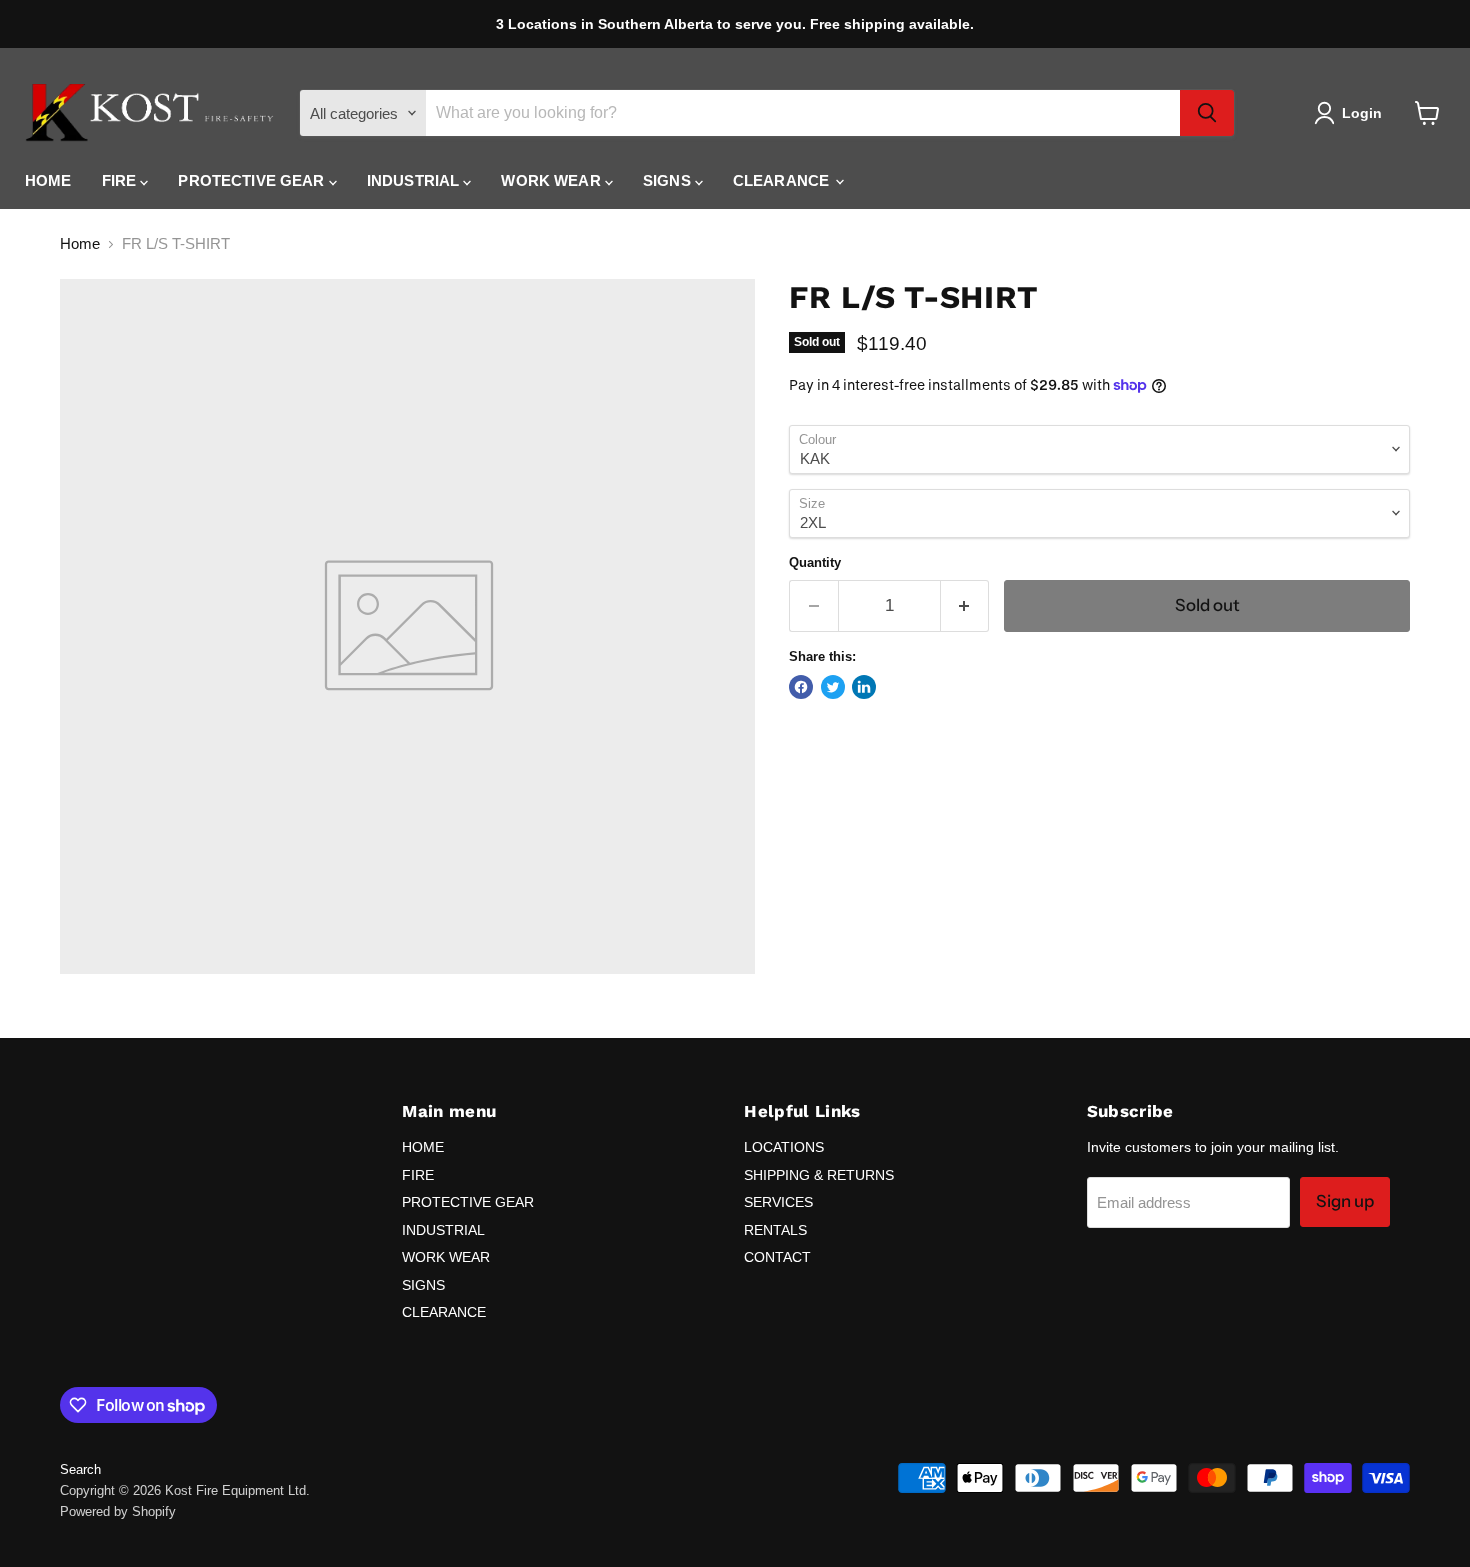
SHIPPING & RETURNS (819, 1175)
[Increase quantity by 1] (965, 605)
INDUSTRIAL (415, 180)
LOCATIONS (784, 1147)
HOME (48, 180)
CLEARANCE (783, 180)
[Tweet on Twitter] (833, 687)
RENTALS (775, 1230)
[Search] (1207, 113)
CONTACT (777, 1257)
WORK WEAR (553, 180)
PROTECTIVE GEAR (253, 180)
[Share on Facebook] (801, 687)
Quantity (815, 562)
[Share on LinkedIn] (864, 687)
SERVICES (778, 1202)
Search (80, 1469)
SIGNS (669, 180)
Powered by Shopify (118, 1511)
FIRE (121, 180)
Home (80, 243)
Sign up (1345, 1201)
